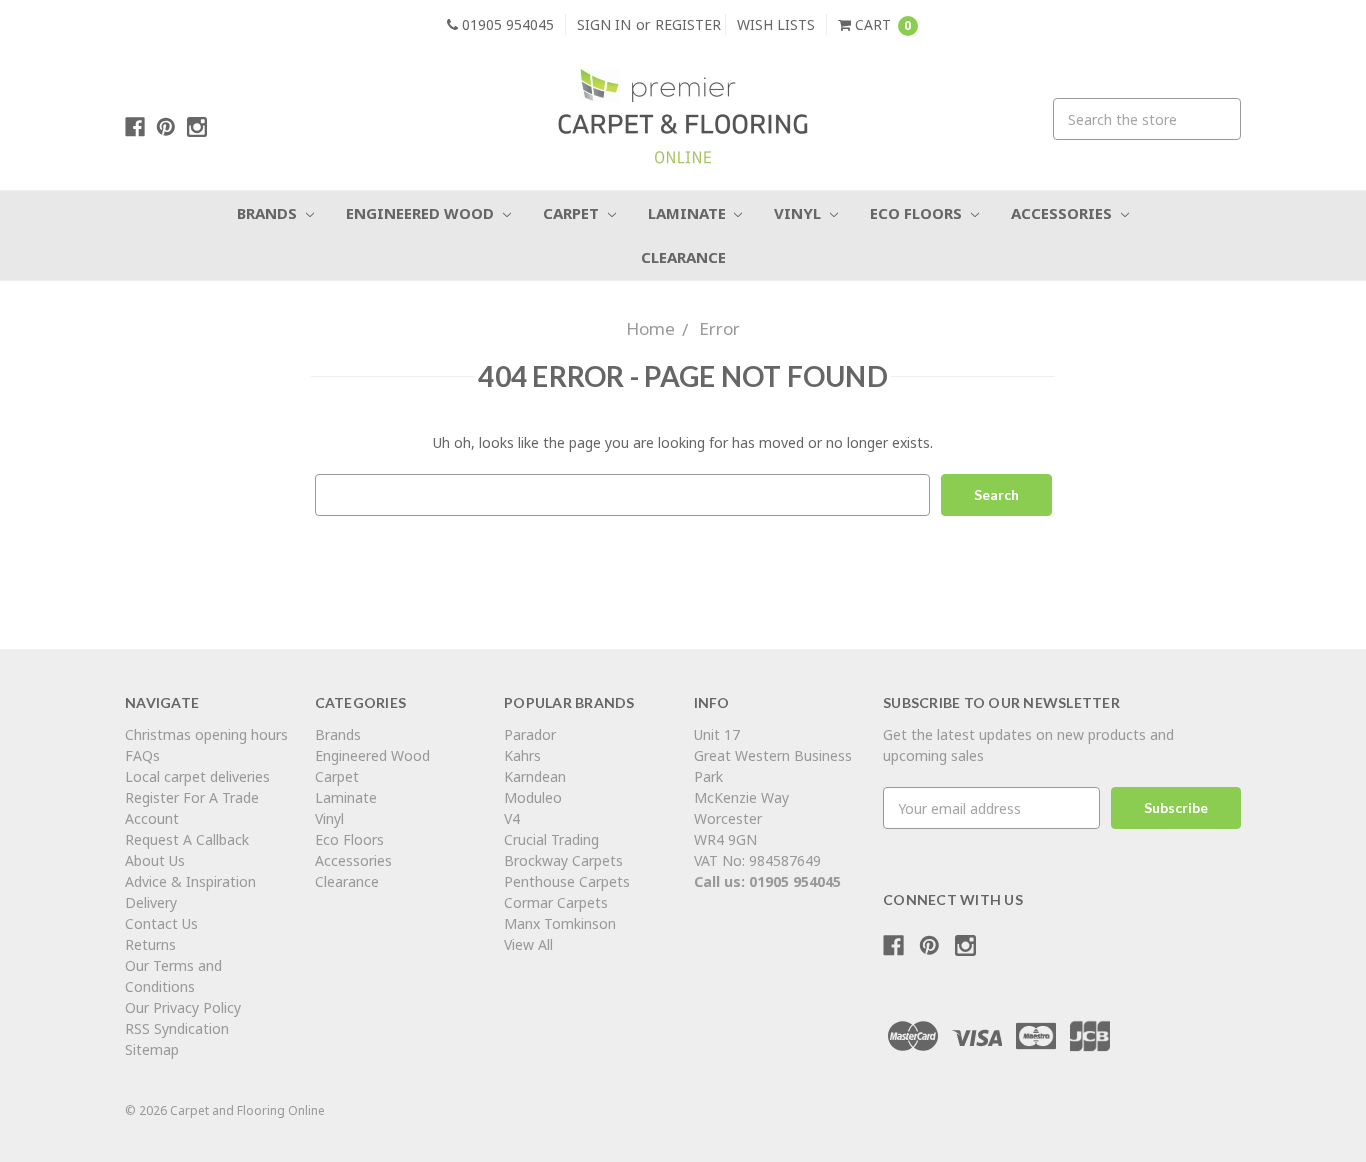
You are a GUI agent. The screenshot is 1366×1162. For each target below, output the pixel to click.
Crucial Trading (551, 839)
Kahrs (522, 755)
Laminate (689, 213)
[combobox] (1147, 119)
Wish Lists (776, 24)
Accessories (1063, 213)
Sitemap (152, 1049)
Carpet (573, 213)
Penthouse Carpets (569, 881)
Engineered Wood (422, 213)
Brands (269, 213)
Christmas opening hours (206, 734)
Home (650, 328)
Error (719, 328)
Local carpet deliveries (197, 776)
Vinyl (799, 213)
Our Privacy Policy (183, 1007)
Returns (150, 944)
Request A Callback (187, 839)
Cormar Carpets (556, 902)
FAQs (142, 755)
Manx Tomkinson (560, 923)
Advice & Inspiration (190, 881)
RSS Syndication (177, 1028)
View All (528, 944)
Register (688, 24)
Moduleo (533, 797)
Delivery (151, 902)
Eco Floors (918, 213)
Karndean (535, 776)
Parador (530, 734)
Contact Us (161, 923)
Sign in (604, 24)
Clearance (683, 257)
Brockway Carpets (563, 860)
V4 (512, 818)
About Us (155, 860)
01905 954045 (506, 24)
